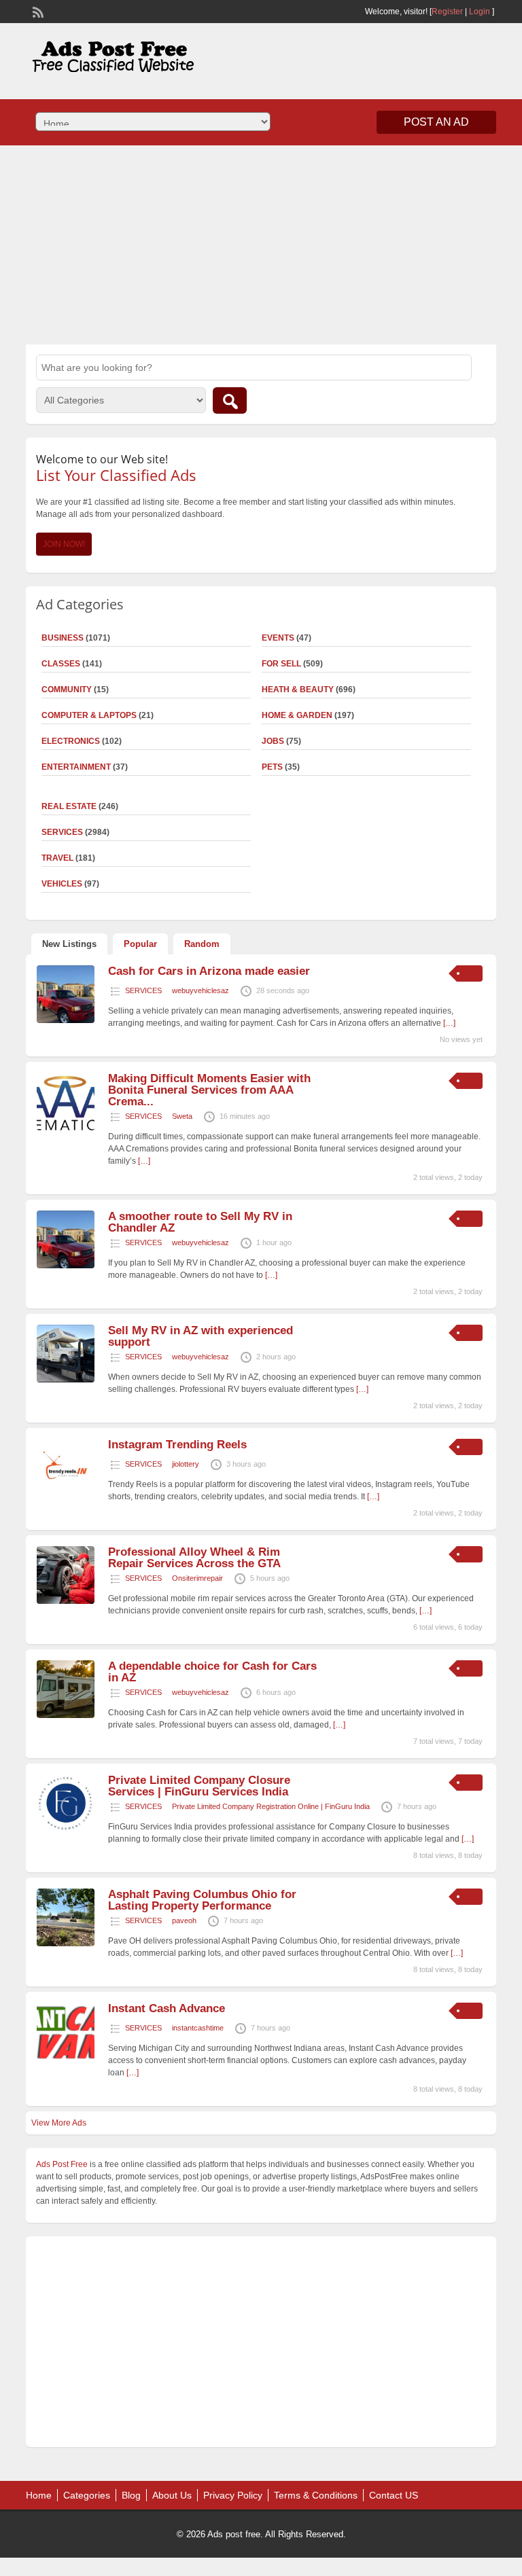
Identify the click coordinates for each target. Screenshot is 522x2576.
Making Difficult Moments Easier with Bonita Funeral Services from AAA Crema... (209, 1090)
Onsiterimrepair (197, 1578)
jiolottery (186, 1464)
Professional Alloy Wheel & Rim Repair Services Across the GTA (194, 1558)
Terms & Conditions (316, 2495)
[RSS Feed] (37, 11)
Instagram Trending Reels (177, 1445)
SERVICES (143, 990)
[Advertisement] (261, 243)
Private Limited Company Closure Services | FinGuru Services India (199, 1786)
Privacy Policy (233, 2495)
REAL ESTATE (69, 806)
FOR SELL (281, 664)
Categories (87, 2495)
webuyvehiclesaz (201, 990)
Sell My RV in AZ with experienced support (201, 1336)
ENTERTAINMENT (76, 767)
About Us (172, 2495)
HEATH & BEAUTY (298, 690)
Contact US (394, 2495)
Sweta (182, 1116)
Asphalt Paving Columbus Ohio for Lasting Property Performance (202, 1900)
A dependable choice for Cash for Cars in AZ (212, 1672)
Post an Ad (436, 122)
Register (447, 12)
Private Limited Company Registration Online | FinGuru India (271, 1806)
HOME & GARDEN (297, 715)
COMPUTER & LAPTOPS (89, 715)
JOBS (273, 741)
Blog (131, 2495)
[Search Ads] (230, 400)
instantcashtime (198, 2028)
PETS (272, 767)
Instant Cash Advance (167, 2008)
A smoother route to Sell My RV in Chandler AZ (200, 1222)
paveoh (184, 1920)
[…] (449, 1023)
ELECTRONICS (71, 741)
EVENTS (278, 638)
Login (480, 12)
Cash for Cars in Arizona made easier (209, 971)
